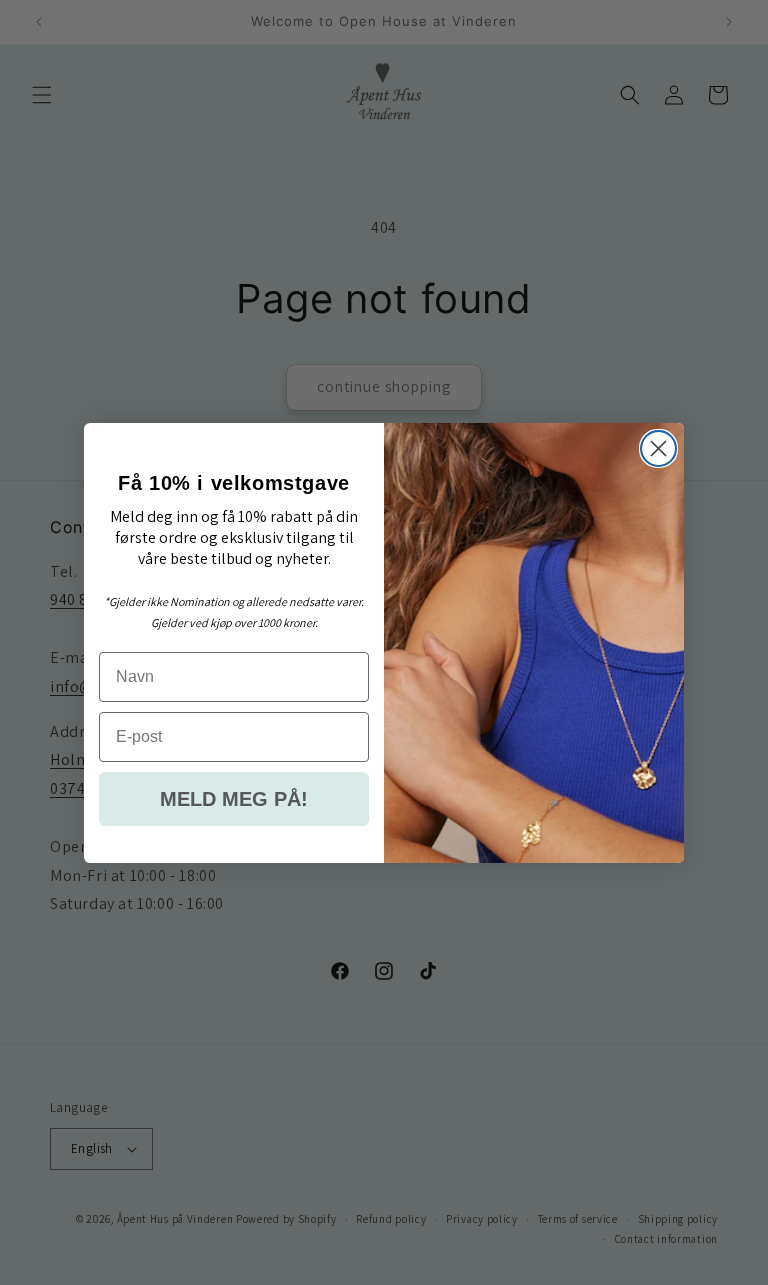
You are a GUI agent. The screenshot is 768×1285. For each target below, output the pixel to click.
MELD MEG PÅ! (234, 799)
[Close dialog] (658, 448)
